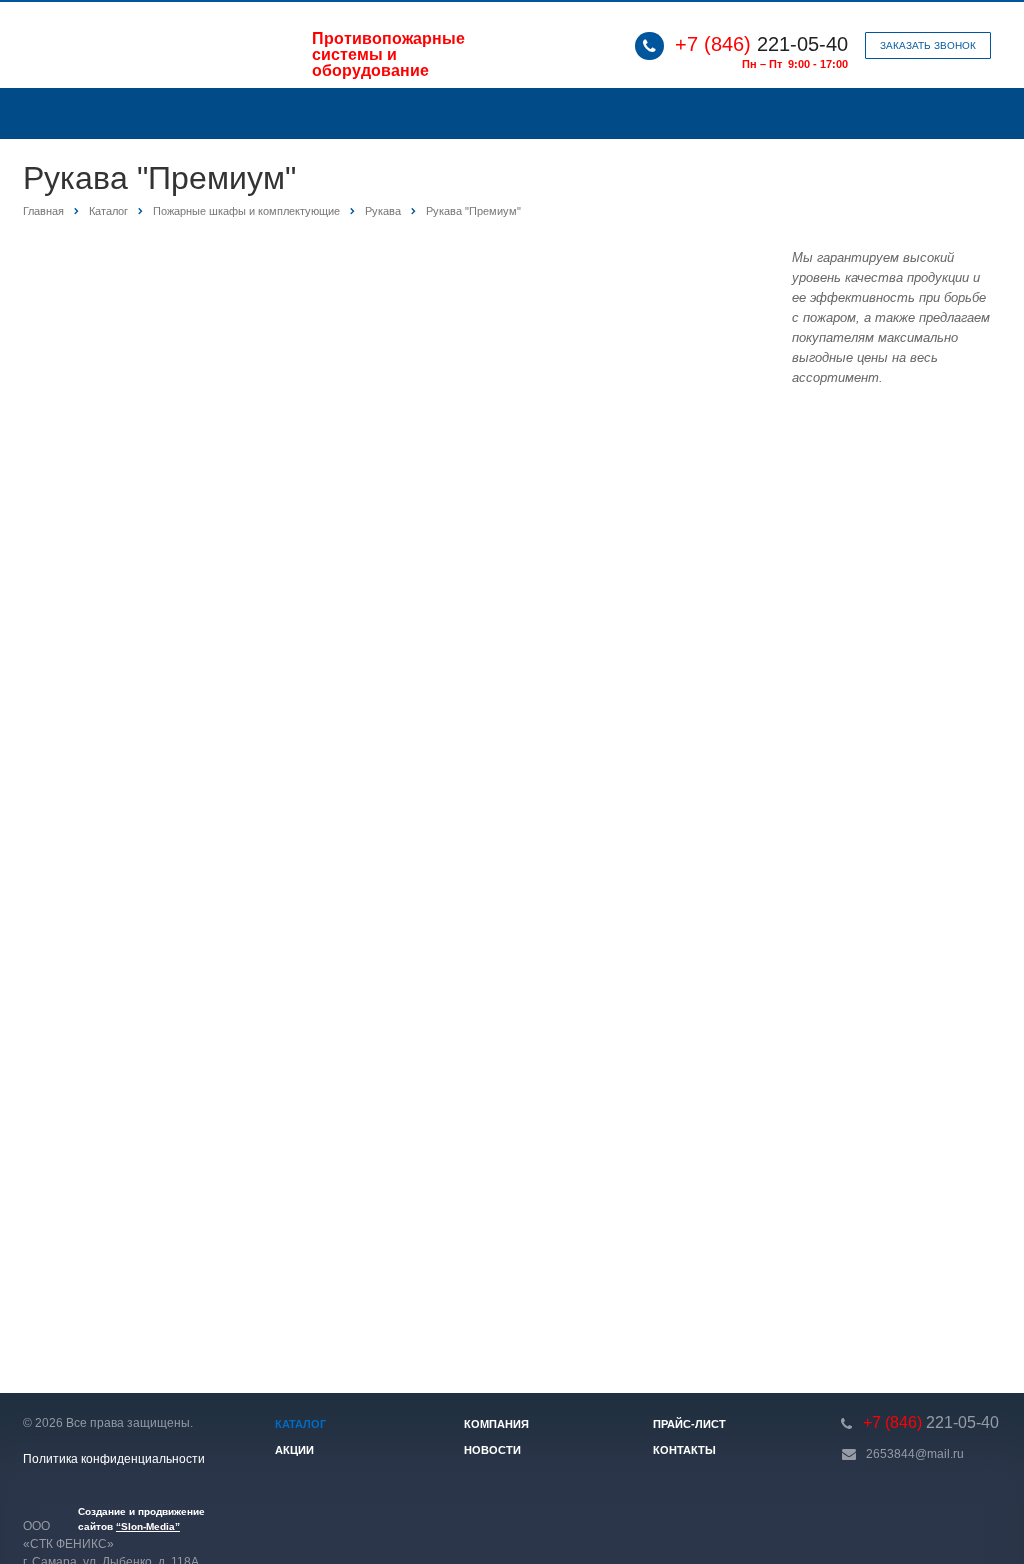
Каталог (300, 1424)
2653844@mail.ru (915, 1454)
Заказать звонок (928, 45)
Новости (492, 1450)
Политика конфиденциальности (114, 1459)
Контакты (684, 1450)
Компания (496, 1424)
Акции (294, 1450)
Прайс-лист (689, 1424)
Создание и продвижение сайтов (141, 1519)
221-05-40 (761, 44)
